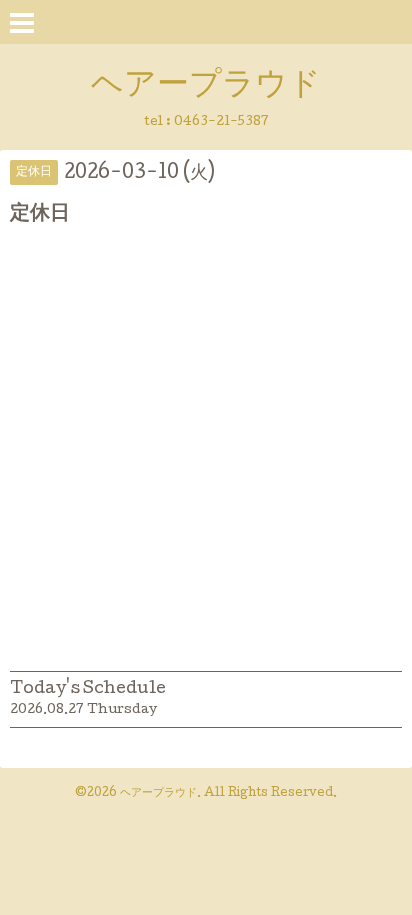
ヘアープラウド (206, 87)
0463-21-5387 (221, 122)
